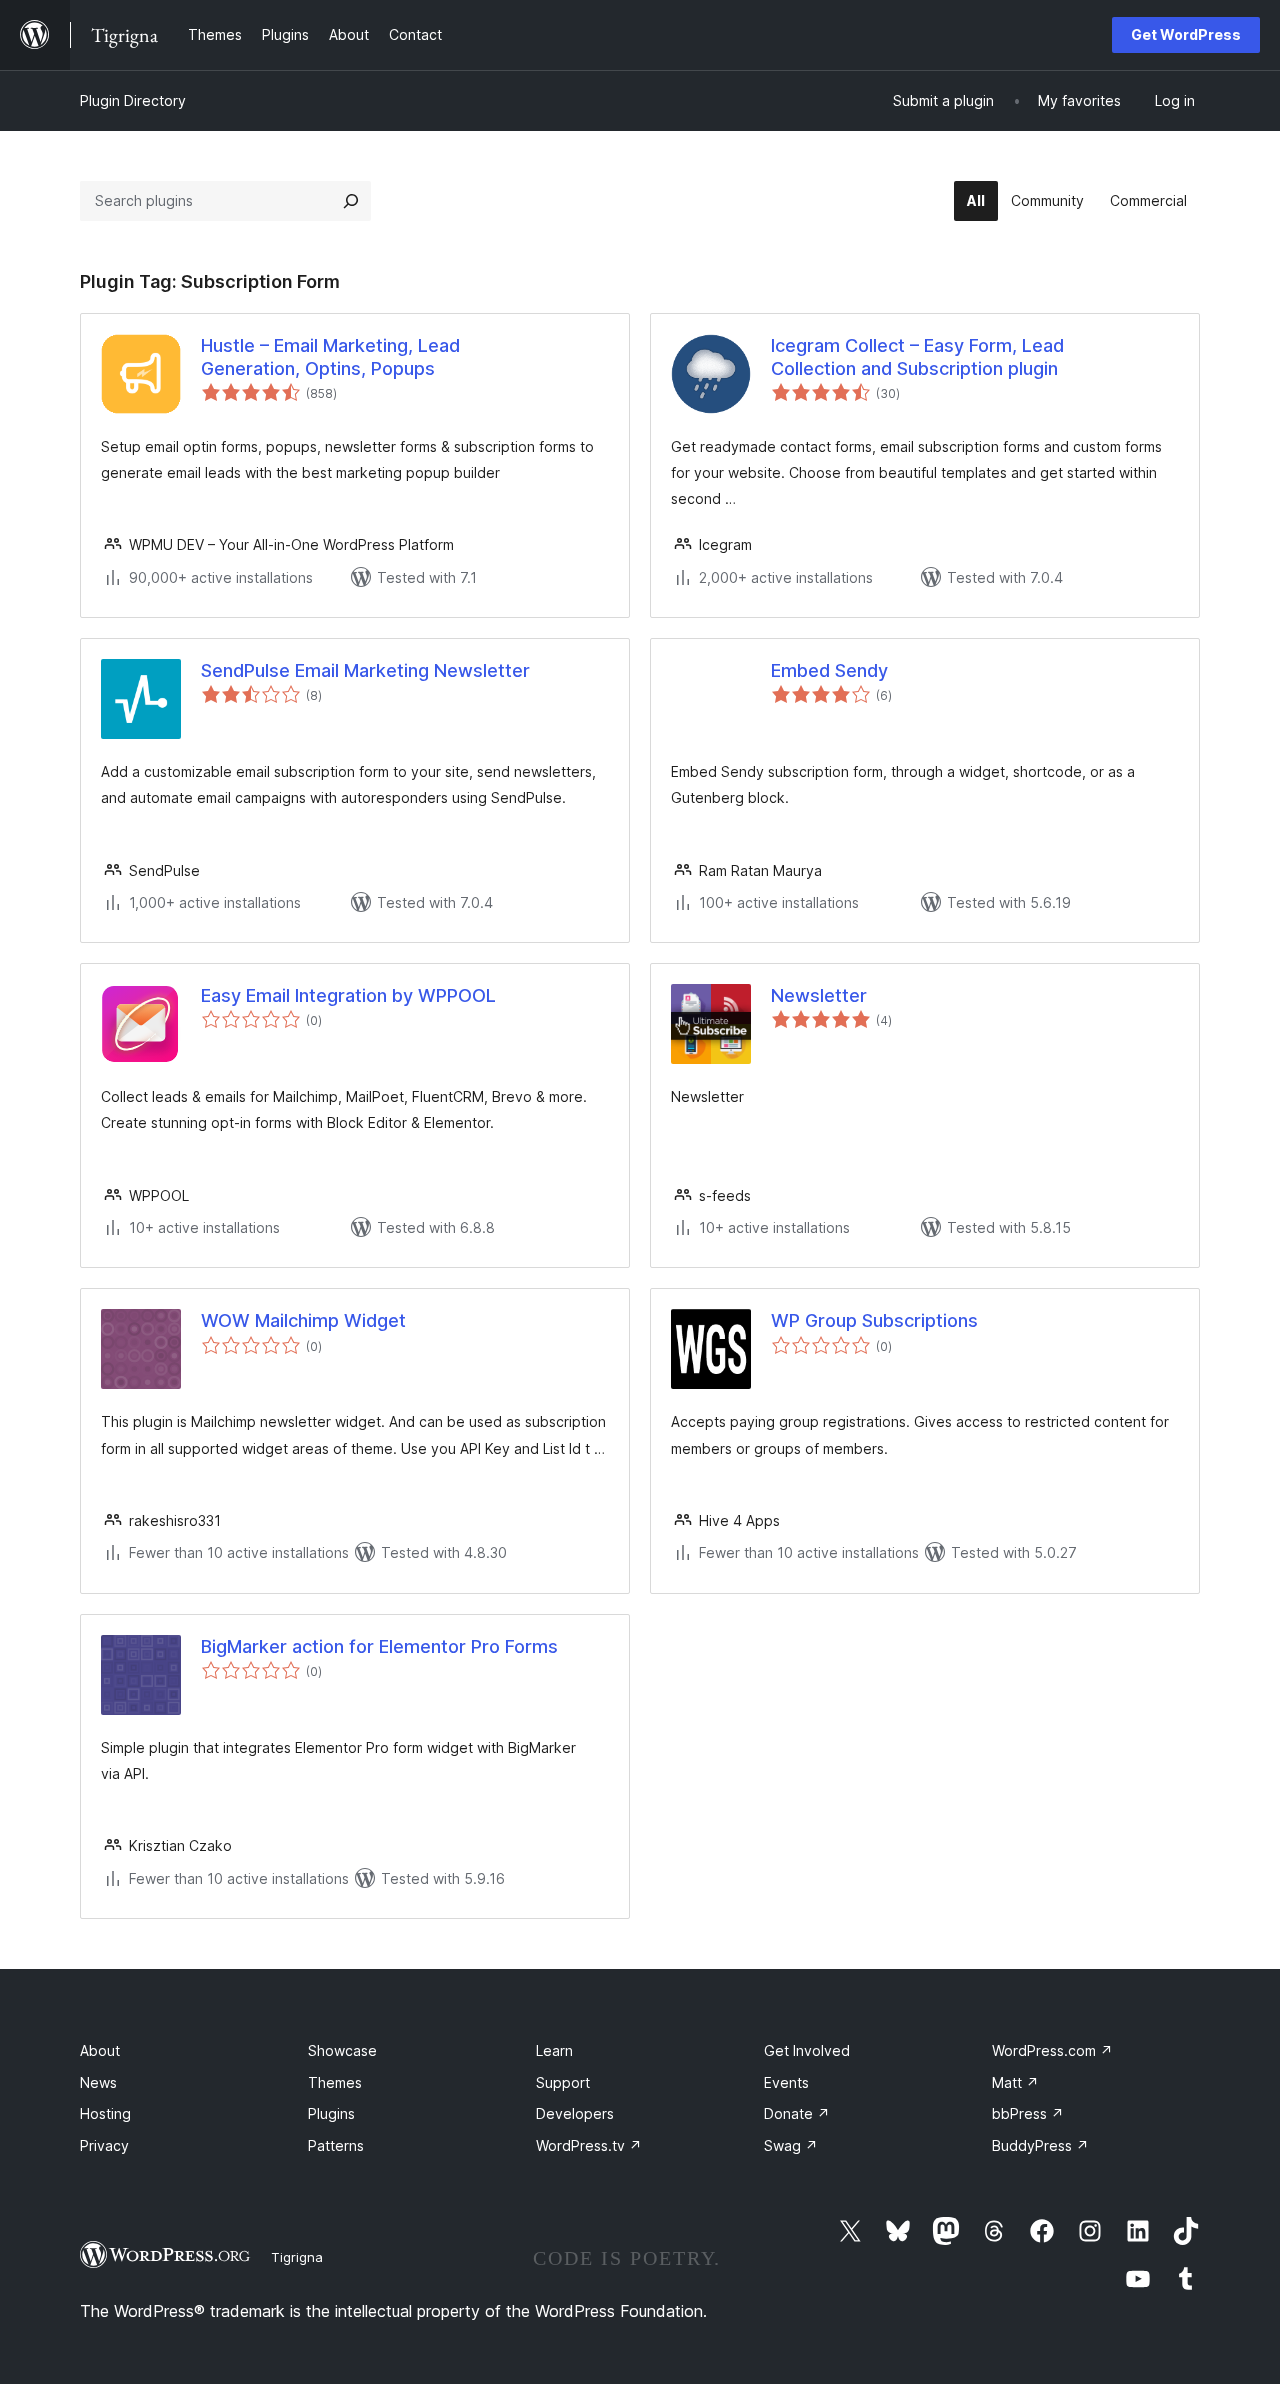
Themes (335, 2082)
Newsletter (819, 995)
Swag (791, 2145)
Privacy (104, 2145)
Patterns (336, 2145)
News (98, 2082)
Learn (554, 2050)
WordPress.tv (589, 2145)
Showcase (342, 2050)
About (100, 2050)
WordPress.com (1052, 2050)
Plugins (331, 2113)
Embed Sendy (829, 670)
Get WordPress (1186, 34)
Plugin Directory (133, 100)
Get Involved (807, 2050)
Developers (575, 2113)
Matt (1015, 2082)
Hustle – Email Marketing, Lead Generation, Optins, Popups (330, 357)
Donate (797, 2113)
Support (563, 2082)
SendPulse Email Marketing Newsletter (365, 670)
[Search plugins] (351, 201)
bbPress (1028, 2113)
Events (786, 2082)
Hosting (105, 2113)
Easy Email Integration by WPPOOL (348, 995)
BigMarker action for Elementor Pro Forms (379, 1646)
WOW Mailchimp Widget (303, 1320)
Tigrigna (297, 2257)
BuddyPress (1040, 2145)
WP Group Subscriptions (874, 1320)
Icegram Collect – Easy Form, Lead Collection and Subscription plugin (917, 357)
